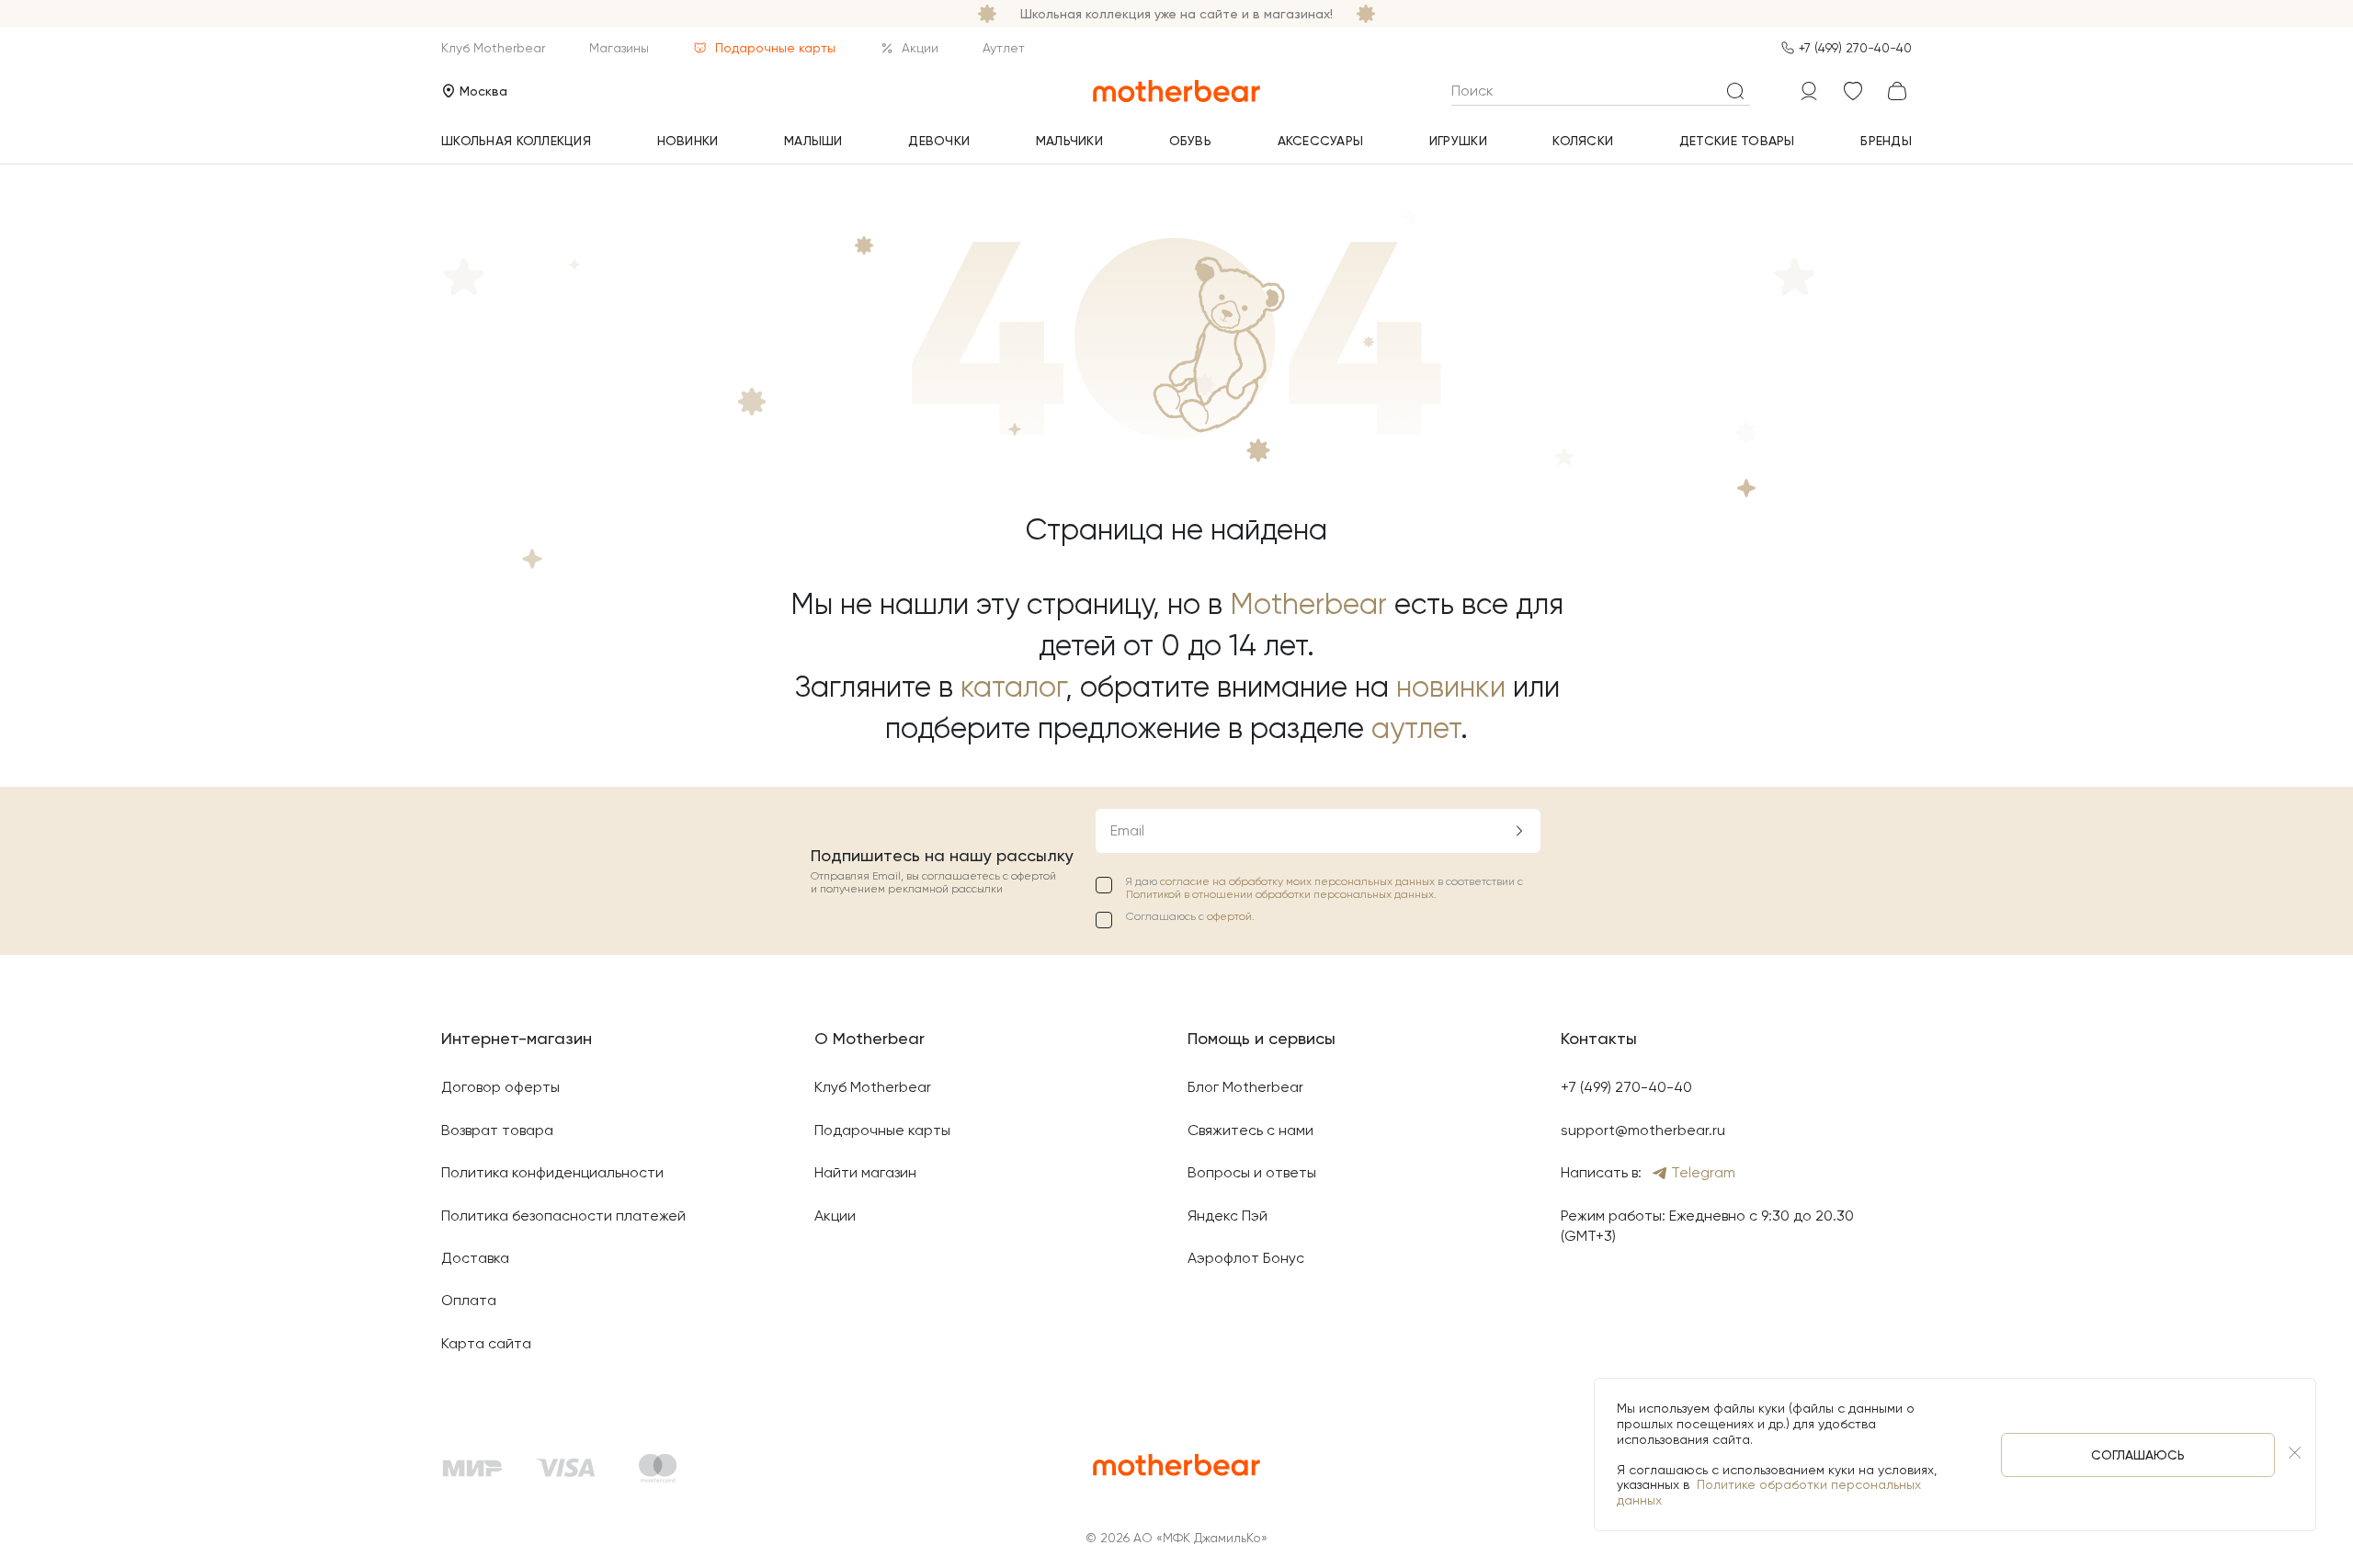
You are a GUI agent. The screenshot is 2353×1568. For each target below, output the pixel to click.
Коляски (1583, 141)
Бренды (1886, 141)
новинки (1451, 687)
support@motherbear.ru (1643, 1130)
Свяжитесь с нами (1250, 1130)
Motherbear (1308, 604)
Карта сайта (486, 1343)
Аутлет (1004, 48)
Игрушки (1458, 141)
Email (1127, 830)
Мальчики (1069, 141)
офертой (1229, 916)
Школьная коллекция (516, 141)
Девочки (939, 141)
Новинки (688, 141)
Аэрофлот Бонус (1246, 1258)
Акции (920, 48)
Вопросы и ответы (1252, 1172)
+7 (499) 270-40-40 (1855, 48)
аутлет (1416, 728)
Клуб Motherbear (493, 48)
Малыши (813, 141)
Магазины (619, 48)
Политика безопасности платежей (563, 1216)
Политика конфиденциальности (552, 1172)
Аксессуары (1321, 141)
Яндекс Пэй (1228, 1216)
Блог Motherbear (1245, 1087)
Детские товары (1737, 141)
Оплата (469, 1300)
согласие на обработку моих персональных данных (1299, 881)
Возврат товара (497, 1130)
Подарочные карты (775, 48)
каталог (1013, 687)
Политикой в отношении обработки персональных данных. (1281, 894)
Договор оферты (500, 1087)
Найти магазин (865, 1172)
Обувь (1190, 141)
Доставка (475, 1258)
